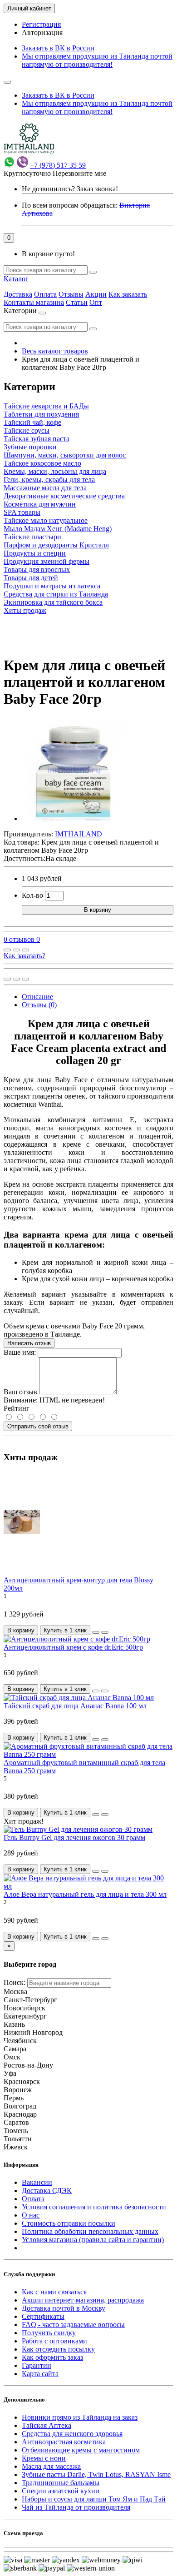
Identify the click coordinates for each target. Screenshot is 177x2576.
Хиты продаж (25, 610)
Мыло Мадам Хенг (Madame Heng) (58, 529)
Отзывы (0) (39, 1005)
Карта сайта (40, 2374)
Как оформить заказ (52, 2357)
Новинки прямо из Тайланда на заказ (80, 2417)
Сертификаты (43, 2316)
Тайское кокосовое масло (42, 463)
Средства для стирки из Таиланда (56, 594)
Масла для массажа (51, 2466)
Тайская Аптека (47, 2425)
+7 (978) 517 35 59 (58, 165)
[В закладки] (16, 950)
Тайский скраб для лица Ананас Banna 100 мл (75, 1706)
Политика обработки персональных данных (90, 2231)
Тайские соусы (27, 430)
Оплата (45, 294)
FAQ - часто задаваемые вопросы (73, 2325)
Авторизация (42, 32)
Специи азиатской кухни (61, 2491)
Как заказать (128, 294)
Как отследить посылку (58, 2349)
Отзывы (71, 294)
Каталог (16, 279)
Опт (96, 302)
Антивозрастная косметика (64, 2442)
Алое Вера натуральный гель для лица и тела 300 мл (85, 1894)
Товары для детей (31, 578)
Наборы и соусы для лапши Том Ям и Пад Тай (94, 2499)
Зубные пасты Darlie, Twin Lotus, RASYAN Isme (96, 2474)
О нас (31, 2215)
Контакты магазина (34, 302)
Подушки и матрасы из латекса (52, 586)
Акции (96, 294)
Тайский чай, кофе (32, 422)
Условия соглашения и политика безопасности (94, 2207)
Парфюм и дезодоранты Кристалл (56, 545)
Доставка (18, 294)
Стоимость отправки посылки (69, 2223)
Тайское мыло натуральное (46, 520)
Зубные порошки (30, 447)
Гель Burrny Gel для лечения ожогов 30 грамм (74, 1838)
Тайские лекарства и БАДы (46, 406)
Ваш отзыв (20, 1392)
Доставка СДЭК (47, 2191)
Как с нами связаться (54, 2292)
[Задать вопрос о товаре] (7, 950)
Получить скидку (49, 2333)
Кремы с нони (44, 2458)
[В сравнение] (25, 950)
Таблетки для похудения (41, 414)
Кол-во (32, 895)
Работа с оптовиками (54, 2341)
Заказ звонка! (70, 189)
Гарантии (37, 2365)
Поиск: (15, 1982)
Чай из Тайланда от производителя (76, 2507)
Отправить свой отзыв (38, 1426)
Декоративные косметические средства (64, 496)
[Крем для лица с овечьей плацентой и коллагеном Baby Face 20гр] (74, 818)
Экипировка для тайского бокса (53, 602)
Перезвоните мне (79, 173)
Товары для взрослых (37, 569)
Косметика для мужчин (40, 504)
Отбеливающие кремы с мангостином (81, 2450)
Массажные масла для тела (45, 488)
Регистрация (41, 24)
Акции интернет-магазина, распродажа (83, 2300)
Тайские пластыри (32, 537)
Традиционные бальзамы (61, 2483)
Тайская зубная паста (37, 439)
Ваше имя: (20, 1352)
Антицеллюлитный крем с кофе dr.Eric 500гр (73, 1647)
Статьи (77, 302)
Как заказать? (25, 956)
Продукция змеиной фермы (47, 561)
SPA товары (22, 512)
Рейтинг (17, 1408)
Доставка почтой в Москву (64, 2308)
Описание (37, 997)
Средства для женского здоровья (72, 2434)
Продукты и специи (35, 553)
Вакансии (37, 2182)
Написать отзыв (29, 1343)
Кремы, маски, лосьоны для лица (55, 471)
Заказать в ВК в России (58, 48)
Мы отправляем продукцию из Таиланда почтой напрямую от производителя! (97, 60)
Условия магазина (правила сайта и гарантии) (93, 2240)
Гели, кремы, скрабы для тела (49, 480)
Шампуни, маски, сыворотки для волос (65, 455)
